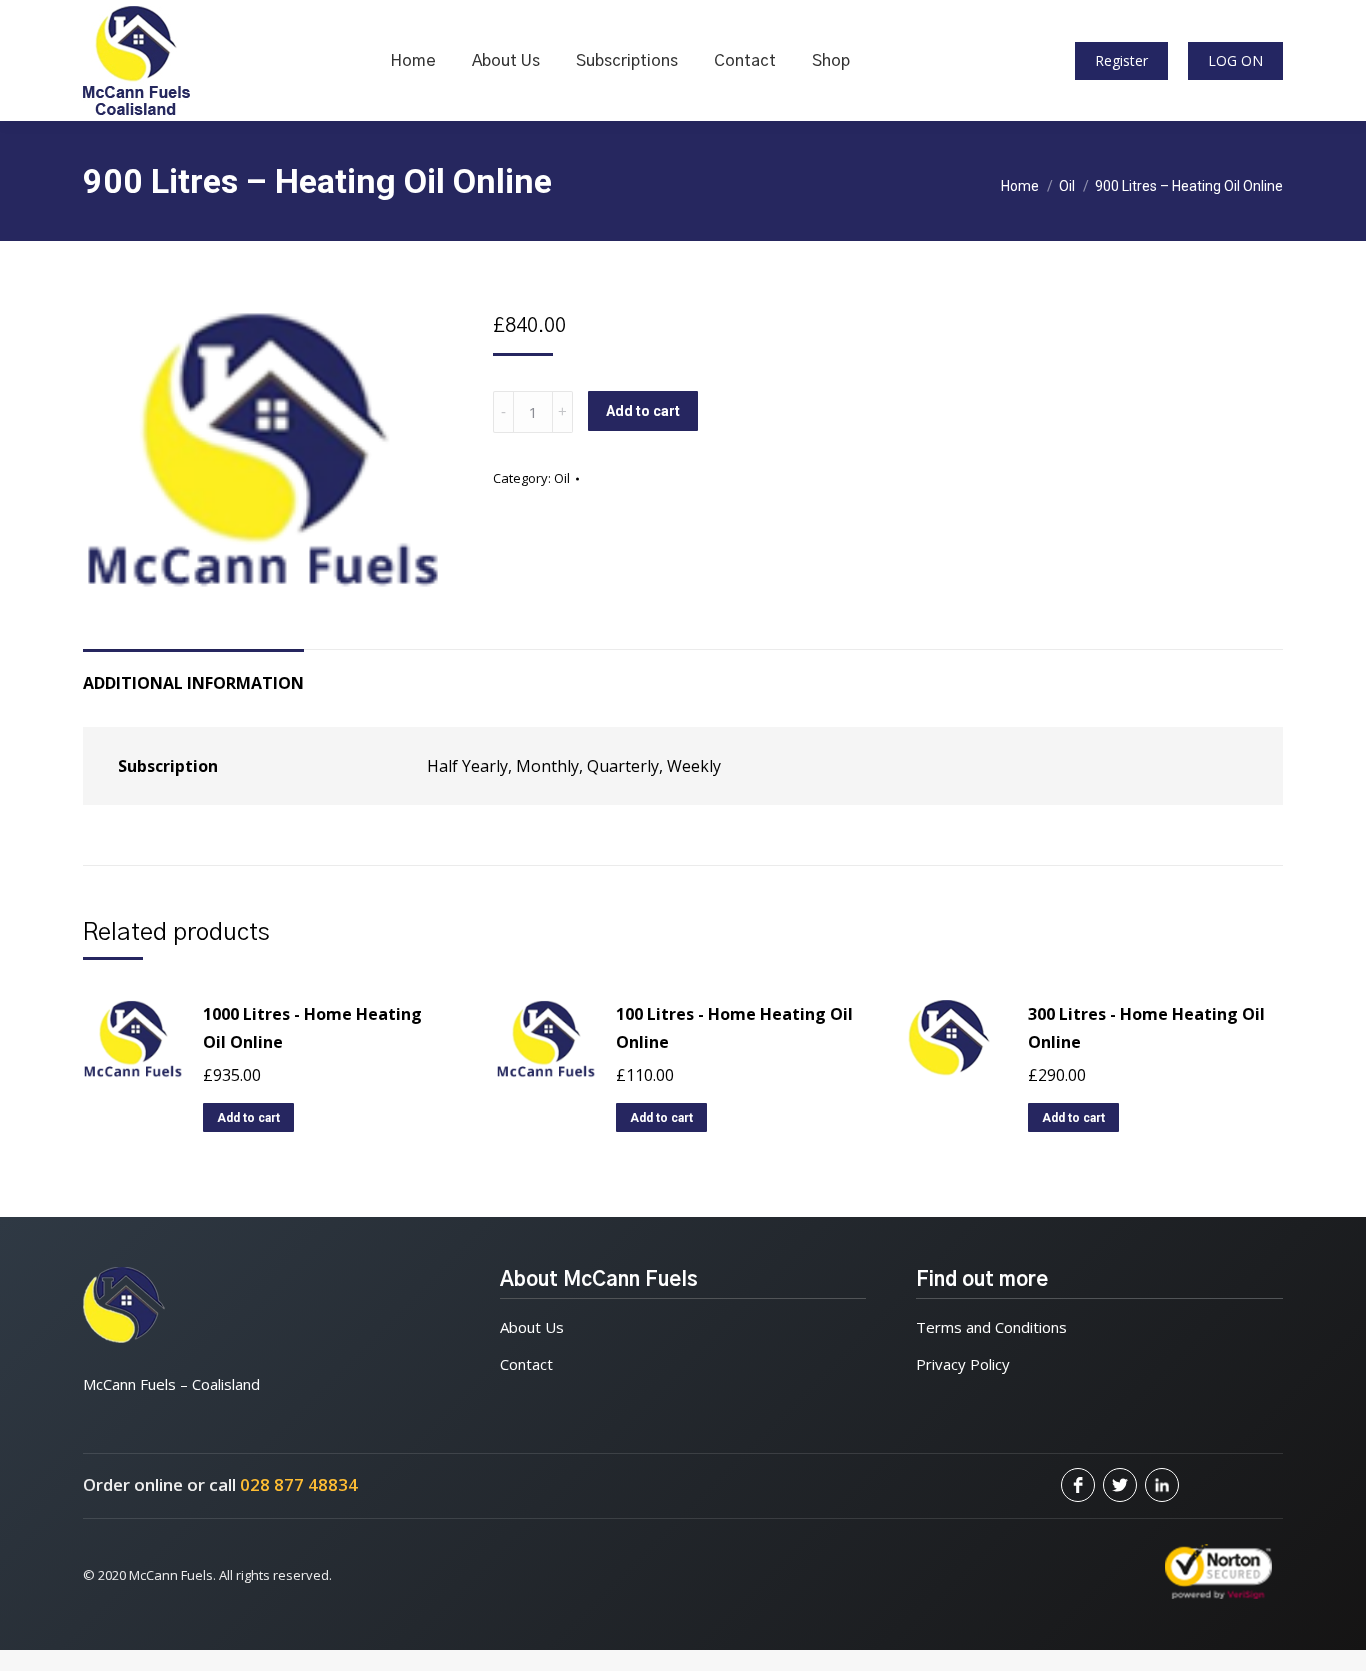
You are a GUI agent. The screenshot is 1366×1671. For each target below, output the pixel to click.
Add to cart (643, 411)
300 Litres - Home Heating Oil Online (1146, 1028)
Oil (562, 478)
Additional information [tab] (193, 683)
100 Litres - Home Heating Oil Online (734, 1028)
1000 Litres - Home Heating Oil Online (312, 1028)
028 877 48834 (299, 1484)
